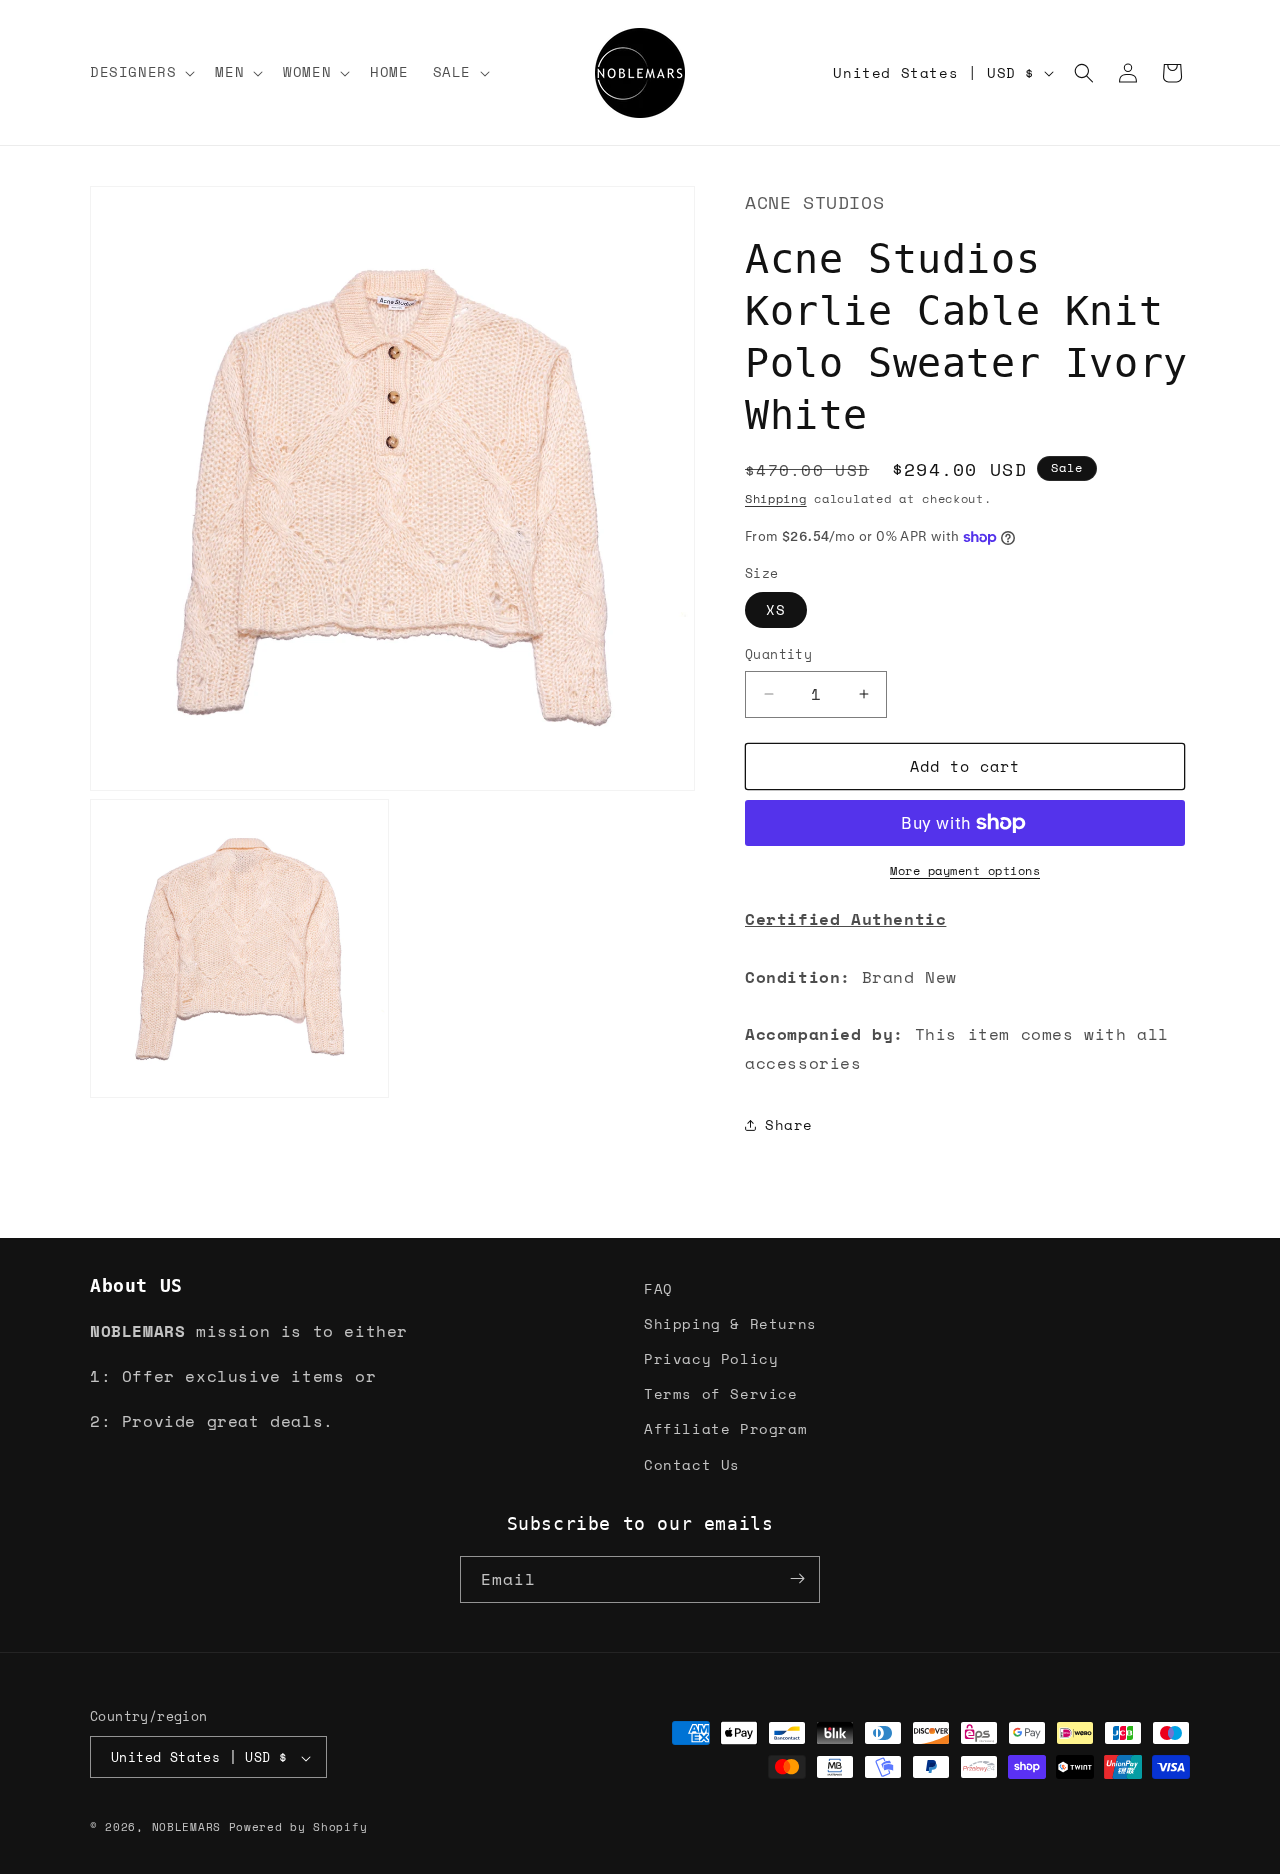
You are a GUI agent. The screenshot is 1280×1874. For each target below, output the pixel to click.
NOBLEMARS (186, 1828)
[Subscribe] (797, 1578)
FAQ (658, 1288)
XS (776, 609)
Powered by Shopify (298, 1828)
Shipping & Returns (730, 1323)
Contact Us (692, 1464)
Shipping (776, 498)
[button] (140, 72)
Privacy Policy (711, 1358)
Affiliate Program (725, 1428)
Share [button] (789, 1124)
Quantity (778, 654)
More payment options (965, 870)
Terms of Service (721, 1393)
